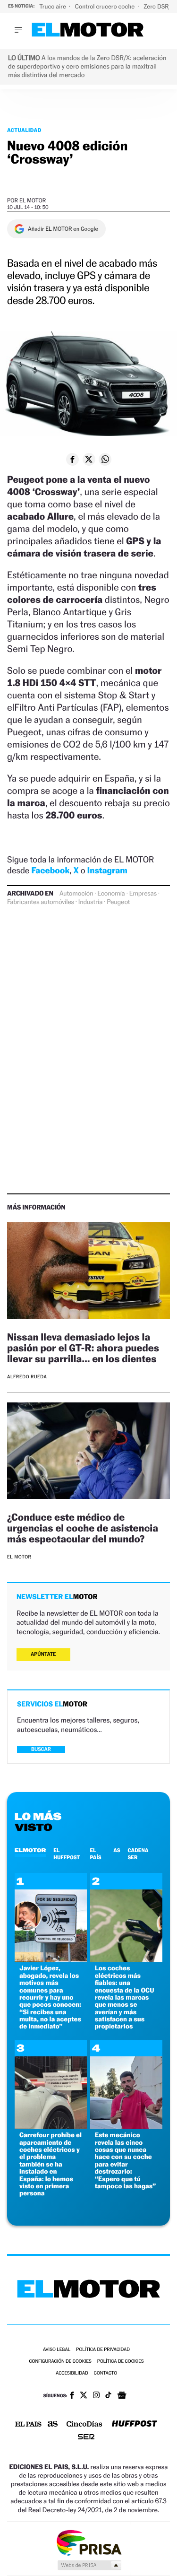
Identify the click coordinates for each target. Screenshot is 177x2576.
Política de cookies (121, 2362)
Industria (90, 902)
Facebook (51, 871)
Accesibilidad (72, 2373)
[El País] (28, 2425)
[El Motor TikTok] (108, 2396)
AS (117, 1850)
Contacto (105, 2373)
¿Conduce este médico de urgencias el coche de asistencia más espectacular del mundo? (83, 1528)
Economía (111, 894)
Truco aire (53, 6)
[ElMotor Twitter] (84, 2396)
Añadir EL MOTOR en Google (63, 229)
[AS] (53, 2424)
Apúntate (43, 1654)
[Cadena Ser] (86, 2438)
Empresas (143, 894)
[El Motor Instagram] (96, 2396)
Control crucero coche (105, 6)
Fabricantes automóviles (41, 902)
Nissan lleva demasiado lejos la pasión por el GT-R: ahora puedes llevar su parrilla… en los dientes (83, 1348)
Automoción (76, 894)
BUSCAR (41, 1749)
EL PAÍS (95, 1854)
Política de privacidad (103, 2350)
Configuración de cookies (60, 2362)
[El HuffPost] (135, 2424)
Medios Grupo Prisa (89, 2565)
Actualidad (24, 130)
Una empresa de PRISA (89, 2542)
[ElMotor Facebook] (72, 2396)
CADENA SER (138, 1854)
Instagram (107, 871)
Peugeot (118, 902)
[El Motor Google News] (122, 2396)
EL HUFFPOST (67, 1854)
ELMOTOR (30, 1850)
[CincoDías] (84, 2425)
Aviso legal (57, 2350)
